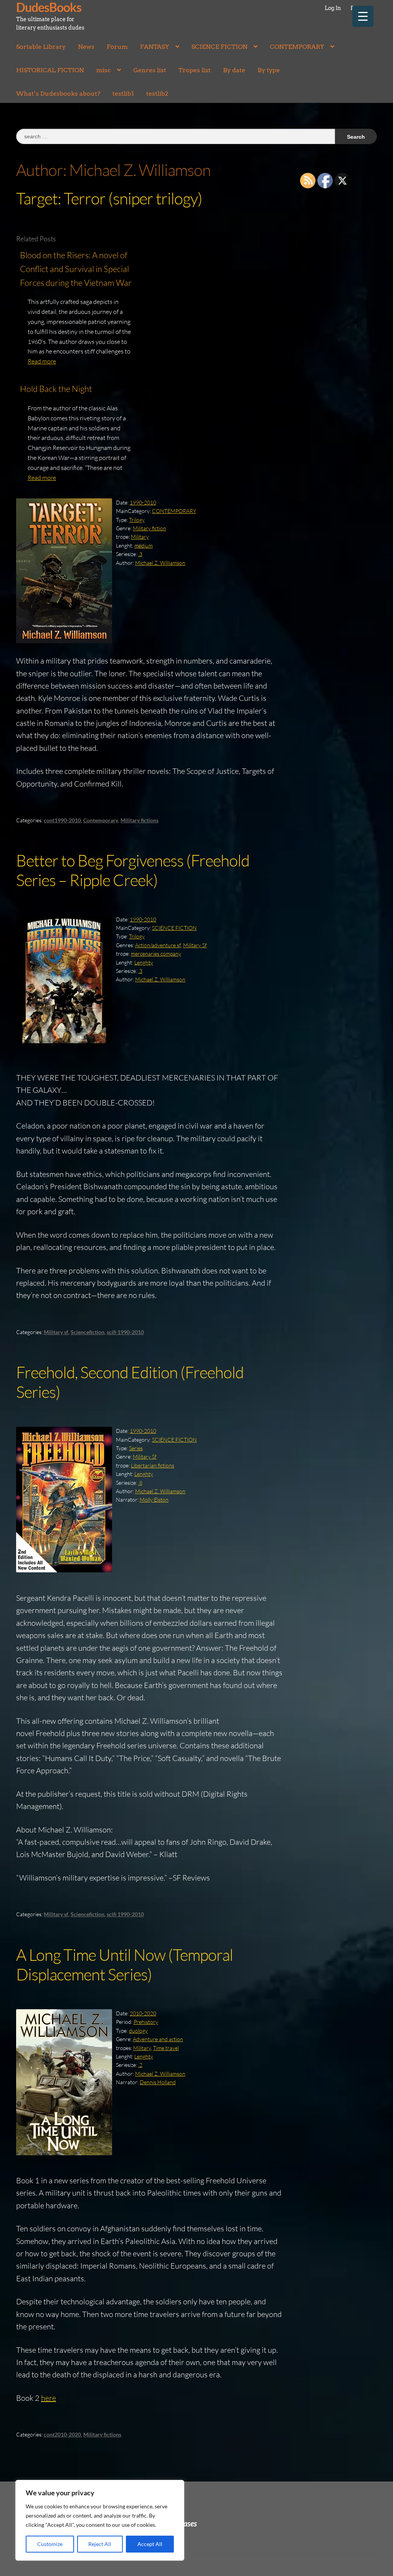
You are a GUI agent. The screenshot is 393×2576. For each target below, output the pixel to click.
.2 (140, 2065)
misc (104, 70)
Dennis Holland (158, 2082)
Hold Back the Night (56, 389)
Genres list (150, 70)
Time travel (166, 2048)
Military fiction (149, 528)
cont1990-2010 (62, 820)
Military (140, 537)
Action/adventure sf (158, 945)
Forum (117, 47)
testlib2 (157, 94)
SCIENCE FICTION (220, 47)
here (49, 2398)
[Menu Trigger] (363, 16)
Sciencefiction (88, 1332)
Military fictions (140, 820)
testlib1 (123, 94)
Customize (50, 2544)
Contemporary (101, 820)
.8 (140, 1483)
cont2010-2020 (62, 2434)
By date (234, 70)
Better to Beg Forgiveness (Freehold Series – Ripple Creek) (133, 870)
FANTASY (155, 47)
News (86, 47)
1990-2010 (143, 502)
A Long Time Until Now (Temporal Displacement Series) (125, 1964)
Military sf (56, 1332)
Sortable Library (41, 47)
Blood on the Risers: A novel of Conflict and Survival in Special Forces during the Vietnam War (76, 269)
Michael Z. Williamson (160, 563)
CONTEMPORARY (297, 47)
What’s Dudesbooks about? (58, 94)
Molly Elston (154, 1500)
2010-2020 (143, 2013)
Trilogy (137, 520)
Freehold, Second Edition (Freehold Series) (130, 1382)
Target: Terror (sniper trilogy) (109, 198)
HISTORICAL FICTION (50, 70)
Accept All (150, 2544)
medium (144, 545)
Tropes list (195, 70)
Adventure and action (158, 2039)
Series (136, 1448)
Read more (42, 361)
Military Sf (195, 945)
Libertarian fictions (153, 1465)
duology (138, 2031)
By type (269, 70)
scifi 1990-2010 (125, 1332)
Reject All (100, 2544)
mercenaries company (156, 954)
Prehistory (146, 2022)
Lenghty (144, 962)
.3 (140, 554)
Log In (333, 8)
